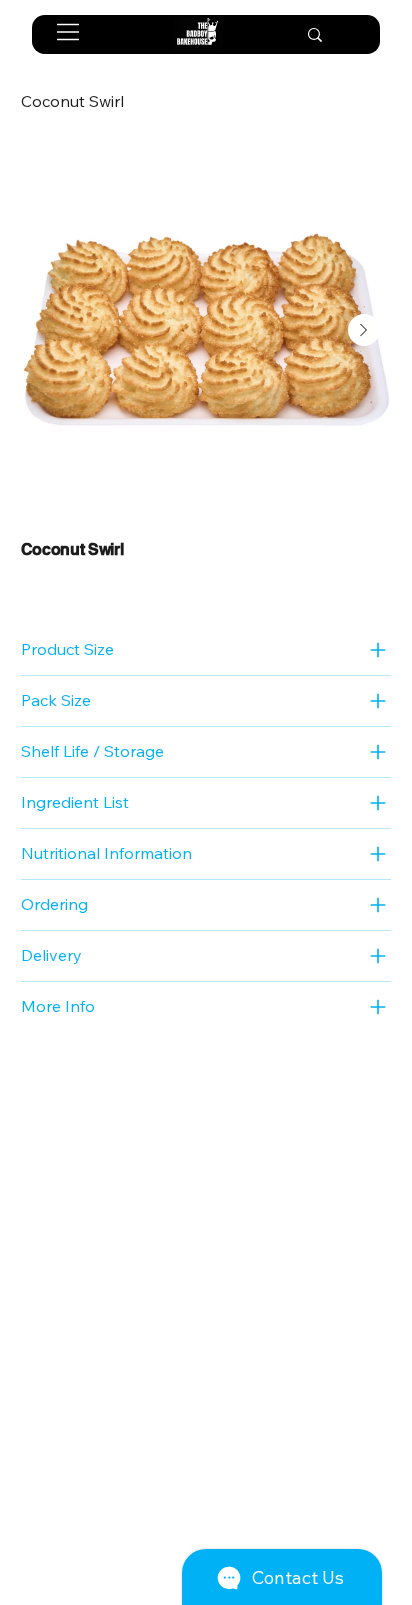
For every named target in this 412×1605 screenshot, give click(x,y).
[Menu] (68, 32)
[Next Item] (364, 330)
